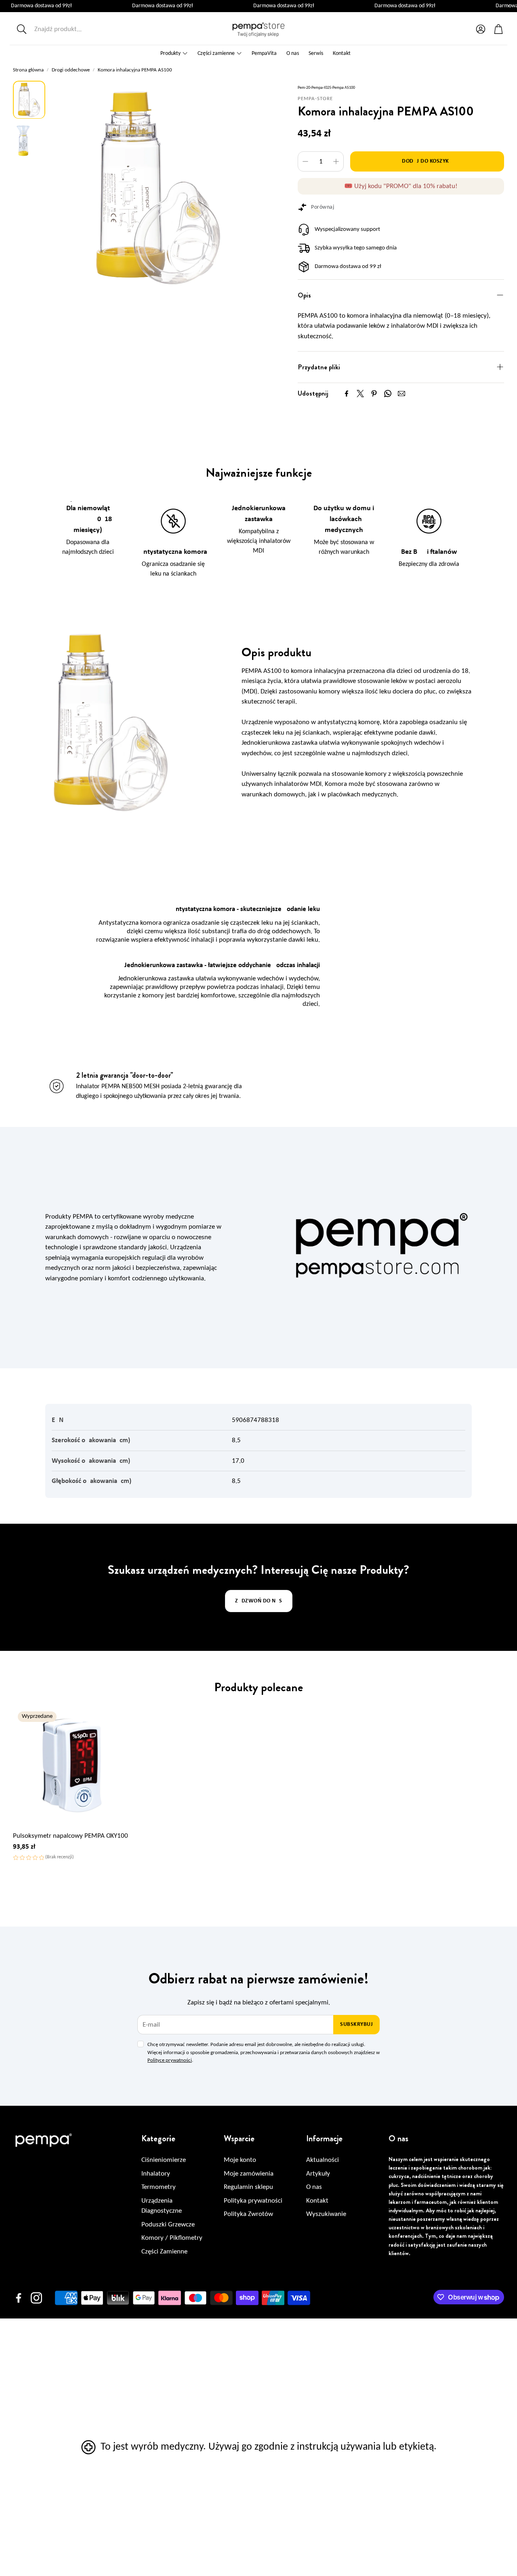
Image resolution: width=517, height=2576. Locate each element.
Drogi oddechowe (71, 70)
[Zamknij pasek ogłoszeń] (509, 6)
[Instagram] (36, 2298)
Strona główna (28, 70)
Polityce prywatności (170, 2060)
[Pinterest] (374, 394)
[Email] (401, 394)
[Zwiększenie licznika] (336, 161)
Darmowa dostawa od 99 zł (348, 267)
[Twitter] (360, 394)
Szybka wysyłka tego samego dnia (356, 248)
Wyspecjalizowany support (347, 229)
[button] (67, 29)
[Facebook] (347, 394)
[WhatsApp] (388, 394)
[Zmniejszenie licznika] (305, 161)
